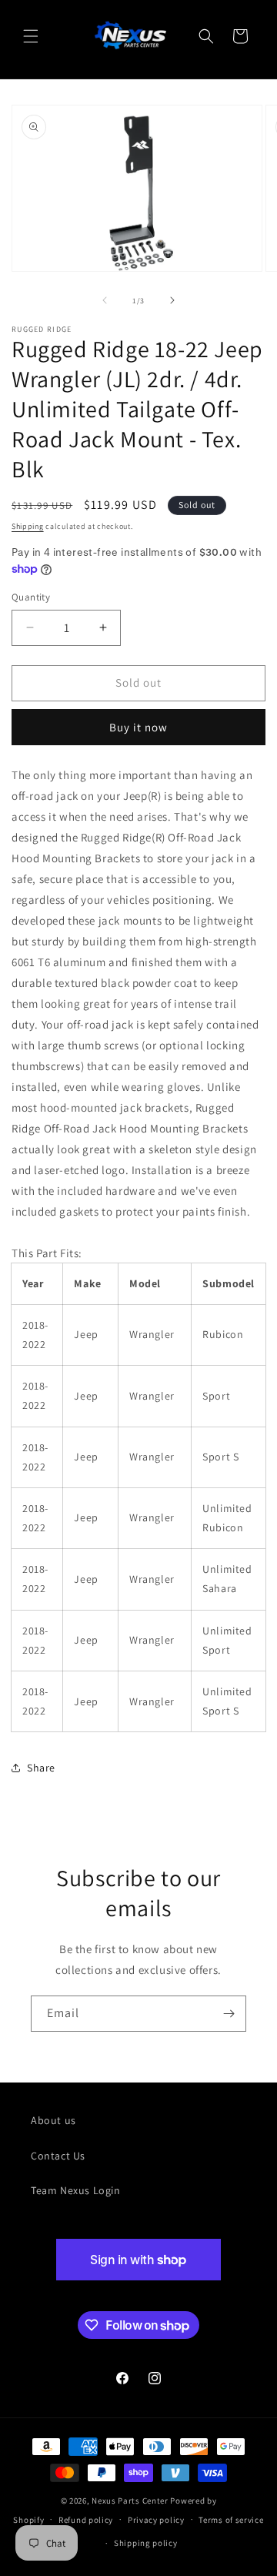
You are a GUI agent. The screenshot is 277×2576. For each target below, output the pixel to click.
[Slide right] (172, 300)
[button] (31, 36)
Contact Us (58, 2156)
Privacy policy (156, 2520)
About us (53, 2120)
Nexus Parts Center (130, 2501)
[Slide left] (105, 300)
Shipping (28, 526)
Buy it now (138, 727)
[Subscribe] (229, 2014)
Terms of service (231, 2520)
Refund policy (86, 2520)
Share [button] (41, 1768)
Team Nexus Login (76, 2190)
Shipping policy (146, 2543)
